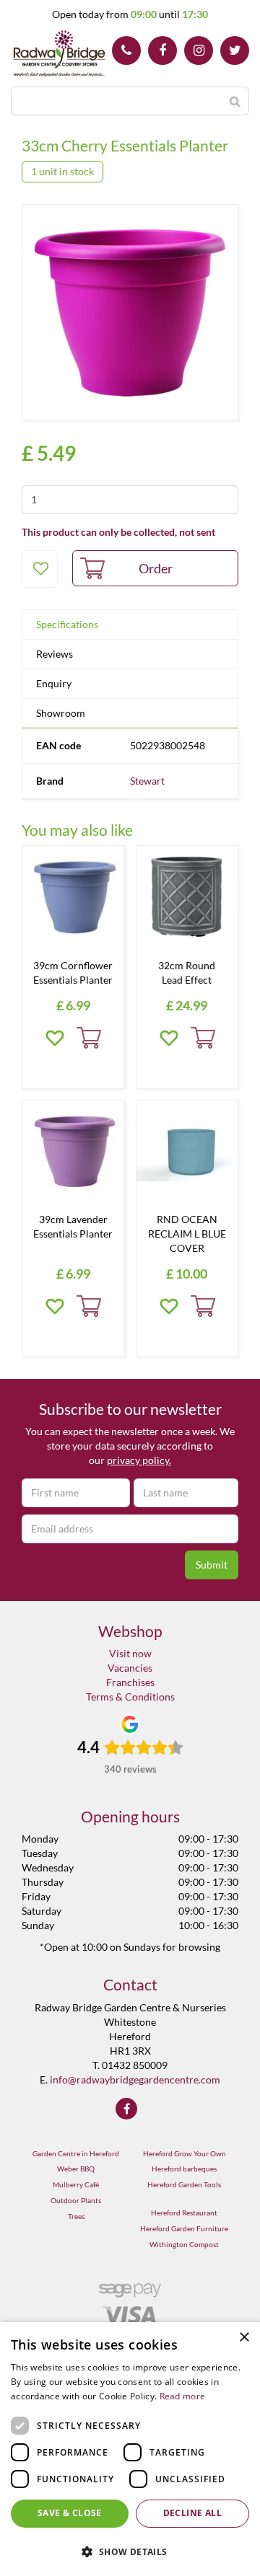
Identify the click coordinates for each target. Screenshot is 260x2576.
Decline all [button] (192, 2513)
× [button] (244, 2338)
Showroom (61, 713)
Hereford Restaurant (184, 2213)
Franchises (130, 1682)
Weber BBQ (76, 2169)
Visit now (130, 1653)
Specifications (67, 624)
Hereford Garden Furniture (184, 2228)
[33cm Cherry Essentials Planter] (130, 312)
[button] (130, 2551)
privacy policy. (139, 1460)
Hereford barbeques (184, 2169)
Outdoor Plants (76, 2200)
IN (199, 50)
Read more (183, 2396)
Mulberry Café (76, 2184)
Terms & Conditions (130, 1697)
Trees (76, 2216)
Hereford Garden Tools (184, 2184)
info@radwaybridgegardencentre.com (135, 2079)
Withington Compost (184, 2244)
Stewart (147, 781)
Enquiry (54, 683)
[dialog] (130, 2449)
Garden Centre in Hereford (76, 2153)
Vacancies (130, 1668)
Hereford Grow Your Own (185, 2153)
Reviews (55, 654)
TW (235, 50)
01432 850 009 (126, 50)
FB (162, 50)
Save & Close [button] (70, 2513)
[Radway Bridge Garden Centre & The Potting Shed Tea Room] (60, 54)
